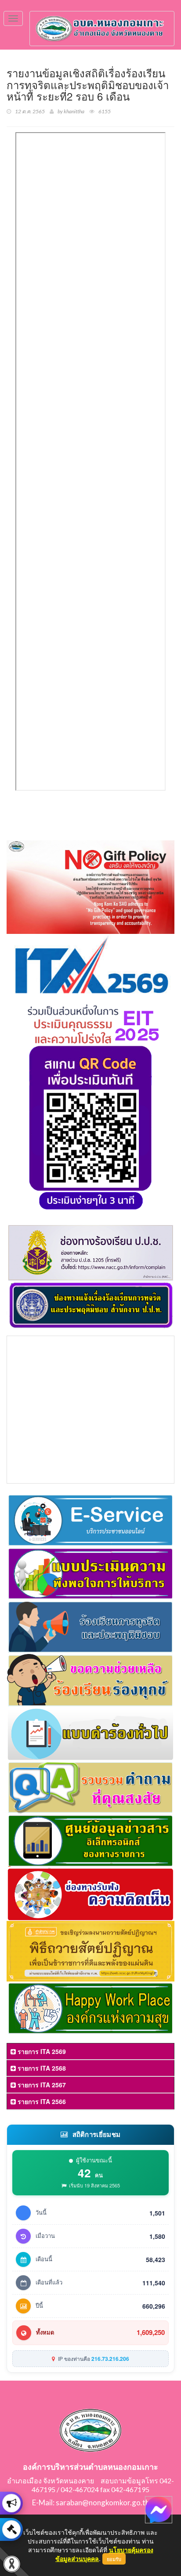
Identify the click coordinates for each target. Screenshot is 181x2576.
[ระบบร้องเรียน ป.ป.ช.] (11, 2503)
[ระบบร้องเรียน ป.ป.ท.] (11, 2529)
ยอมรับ (114, 2559)
